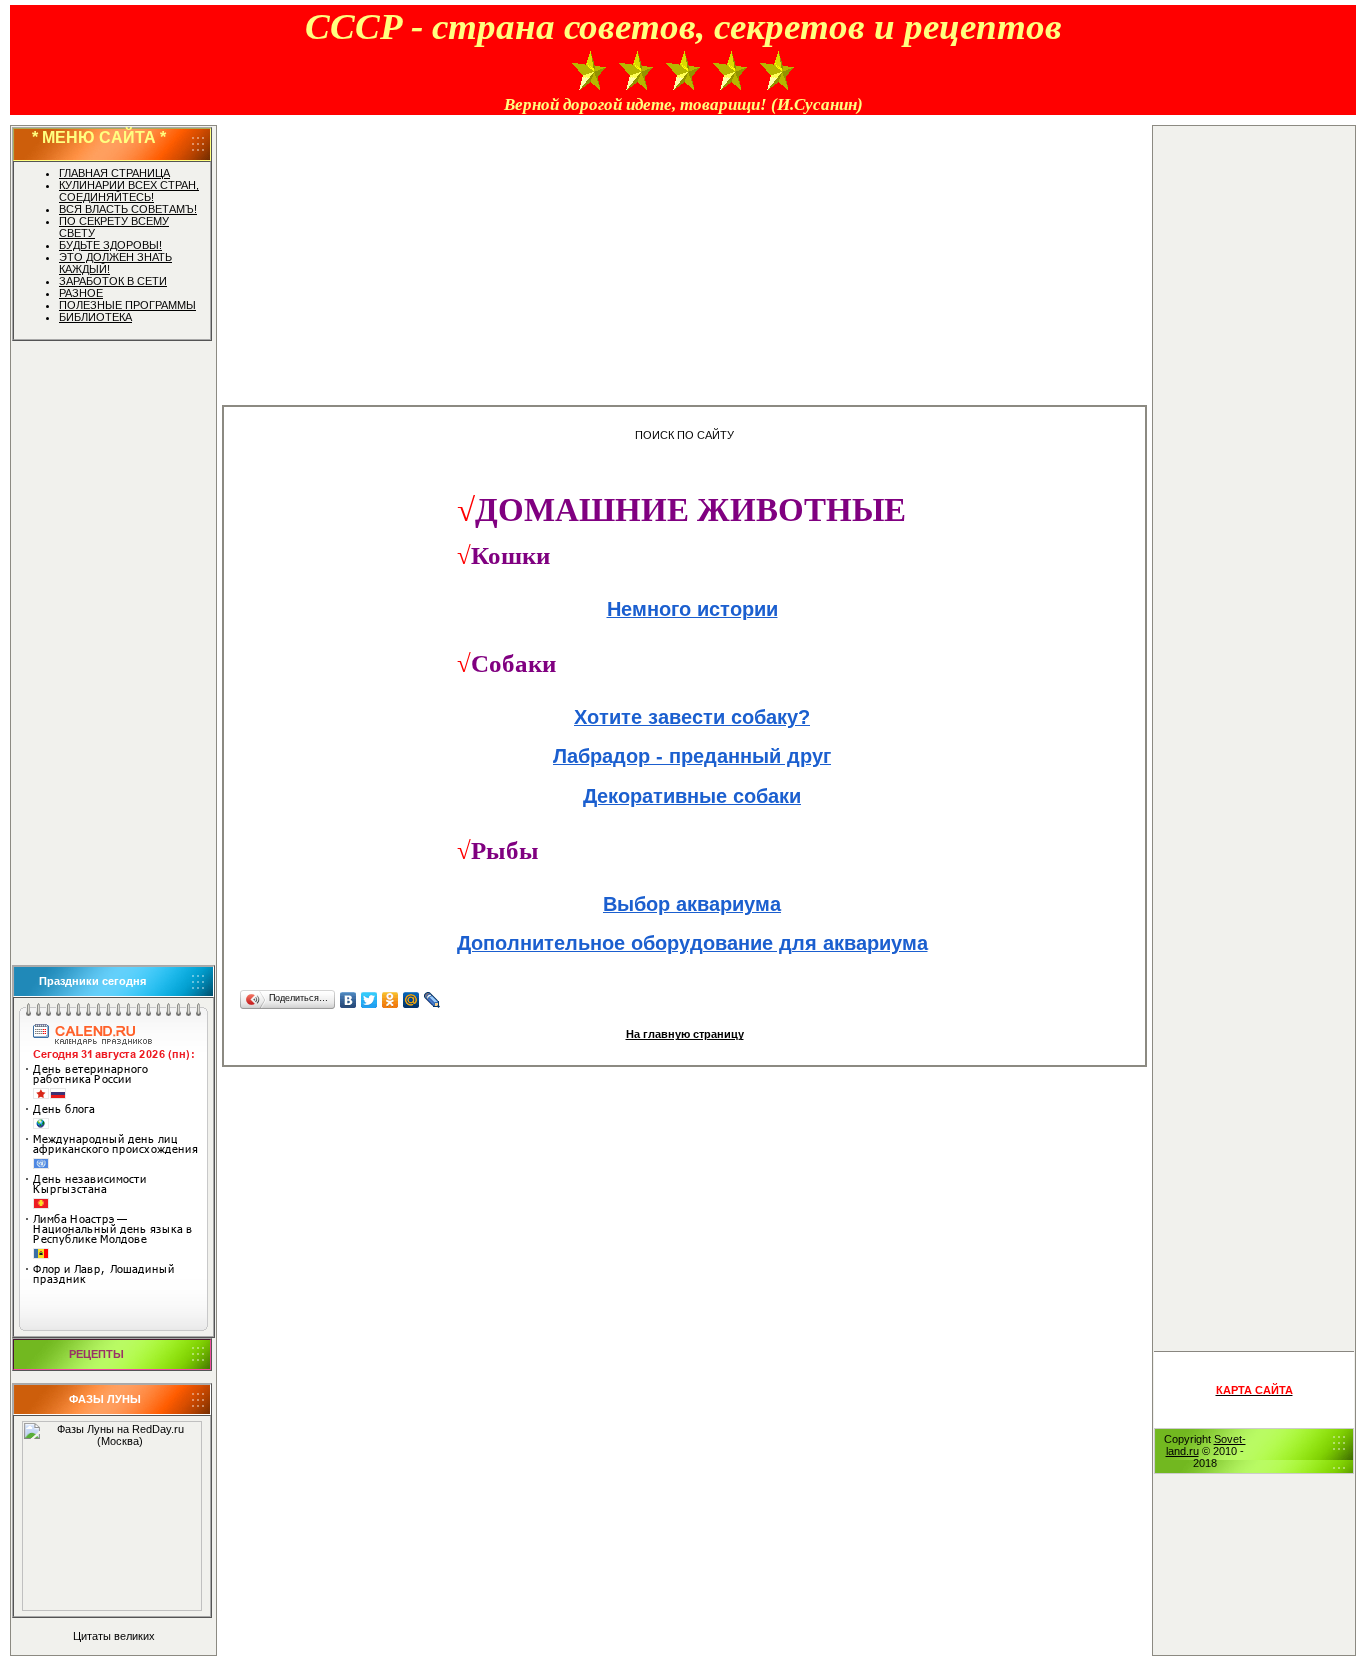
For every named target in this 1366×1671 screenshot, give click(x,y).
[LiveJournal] (432, 1000)
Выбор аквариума (692, 904)
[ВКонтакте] (348, 1000)
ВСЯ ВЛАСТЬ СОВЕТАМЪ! (128, 209)
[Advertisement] (113, 653)
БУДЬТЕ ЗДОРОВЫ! (110, 245)
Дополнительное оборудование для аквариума (692, 943)
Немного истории (692, 609)
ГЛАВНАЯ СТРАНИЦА (114, 173)
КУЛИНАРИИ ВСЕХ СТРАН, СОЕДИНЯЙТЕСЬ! (129, 191)
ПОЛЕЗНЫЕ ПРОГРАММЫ (127, 305)
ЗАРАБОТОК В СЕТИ (113, 281)
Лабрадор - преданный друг (692, 756)
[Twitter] (369, 1000)
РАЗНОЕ (81, 293)
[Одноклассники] (390, 1000)
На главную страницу (685, 1034)
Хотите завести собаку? (692, 717)
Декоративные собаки (692, 796)
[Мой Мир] (411, 1000)
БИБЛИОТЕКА (95, 317)
